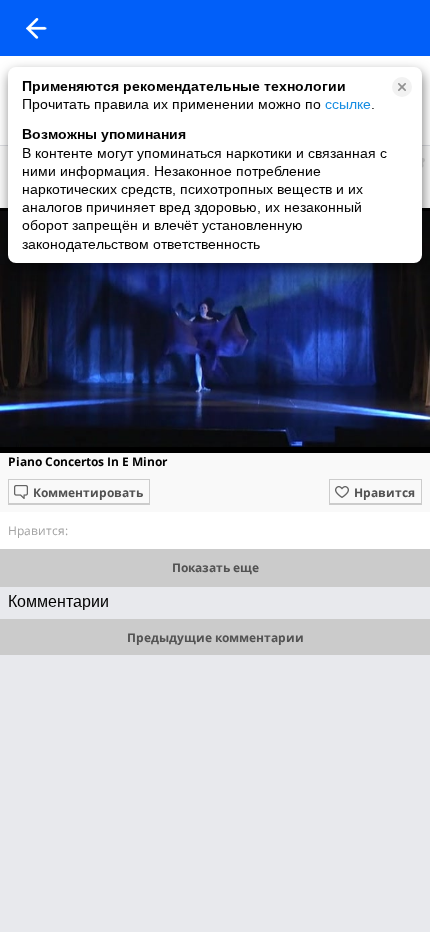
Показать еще (215, 567)
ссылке (348, 104)
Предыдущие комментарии (215, 637)
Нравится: (38, 530)
